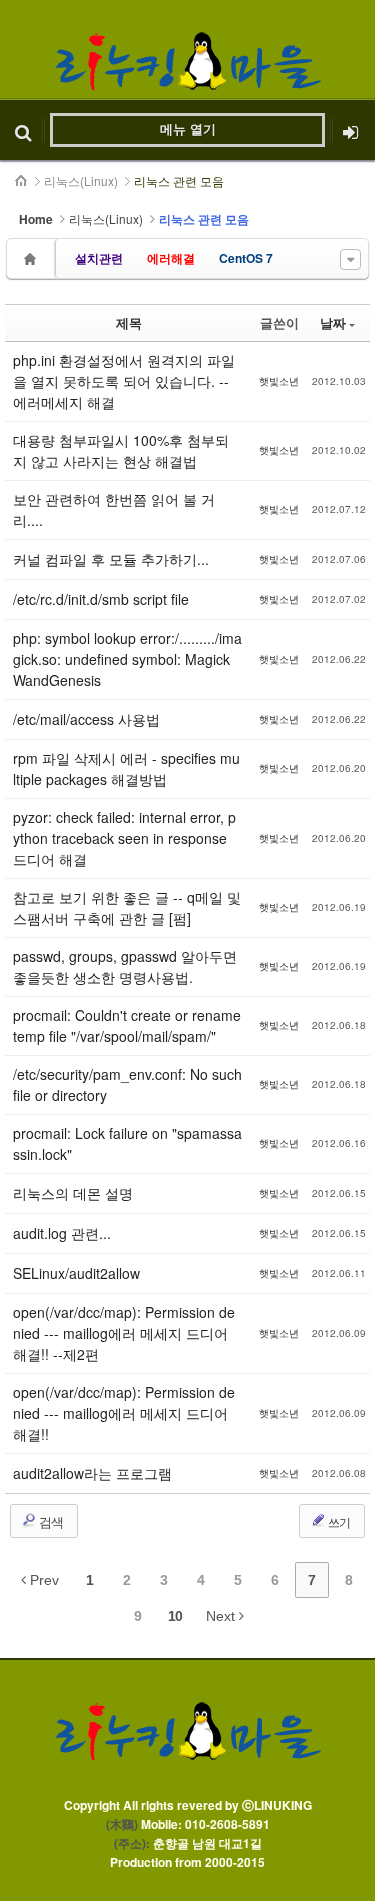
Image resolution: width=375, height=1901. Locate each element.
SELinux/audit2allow (76, 1273)
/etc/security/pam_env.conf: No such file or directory (127, 1084)
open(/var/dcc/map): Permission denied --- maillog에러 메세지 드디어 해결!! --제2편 (124, 1333)
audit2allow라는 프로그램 (92, 1473)
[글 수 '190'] (33, 258)
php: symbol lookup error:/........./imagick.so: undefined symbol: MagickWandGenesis (127, 659)
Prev (42, 1580)
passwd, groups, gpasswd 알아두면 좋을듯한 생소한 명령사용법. (125, 966)
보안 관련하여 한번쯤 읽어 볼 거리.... (114, 509)
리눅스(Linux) (81, 180)
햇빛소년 (279, 381)
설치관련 (99, 258)
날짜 (333, 322)
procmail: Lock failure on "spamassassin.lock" (127, 1143)
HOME (22, 181)
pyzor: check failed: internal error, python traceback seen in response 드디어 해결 (124, 838)
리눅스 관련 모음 (179, 180)
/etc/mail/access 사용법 (86, 719)
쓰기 (338, 1521)
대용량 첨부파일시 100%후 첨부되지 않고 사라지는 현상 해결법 (121, 450)
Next (222, 1616)
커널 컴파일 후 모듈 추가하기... (111, 559)
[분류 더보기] (350, 259)
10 (175, 1616)
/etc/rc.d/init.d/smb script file (101, 599)
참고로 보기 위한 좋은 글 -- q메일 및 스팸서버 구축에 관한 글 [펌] (127, 907)
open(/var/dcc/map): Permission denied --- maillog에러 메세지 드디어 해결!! (124, 1413)
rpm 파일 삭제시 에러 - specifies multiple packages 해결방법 (126, 768)
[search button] (23, 130)
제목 (129, 322)
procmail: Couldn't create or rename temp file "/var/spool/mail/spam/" (127, 1025)
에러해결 (171, 258)
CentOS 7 (246, 258)
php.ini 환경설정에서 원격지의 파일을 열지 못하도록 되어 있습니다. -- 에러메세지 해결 (124, 381)
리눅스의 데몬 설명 (73, 1193)
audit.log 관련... (62, 1233)
